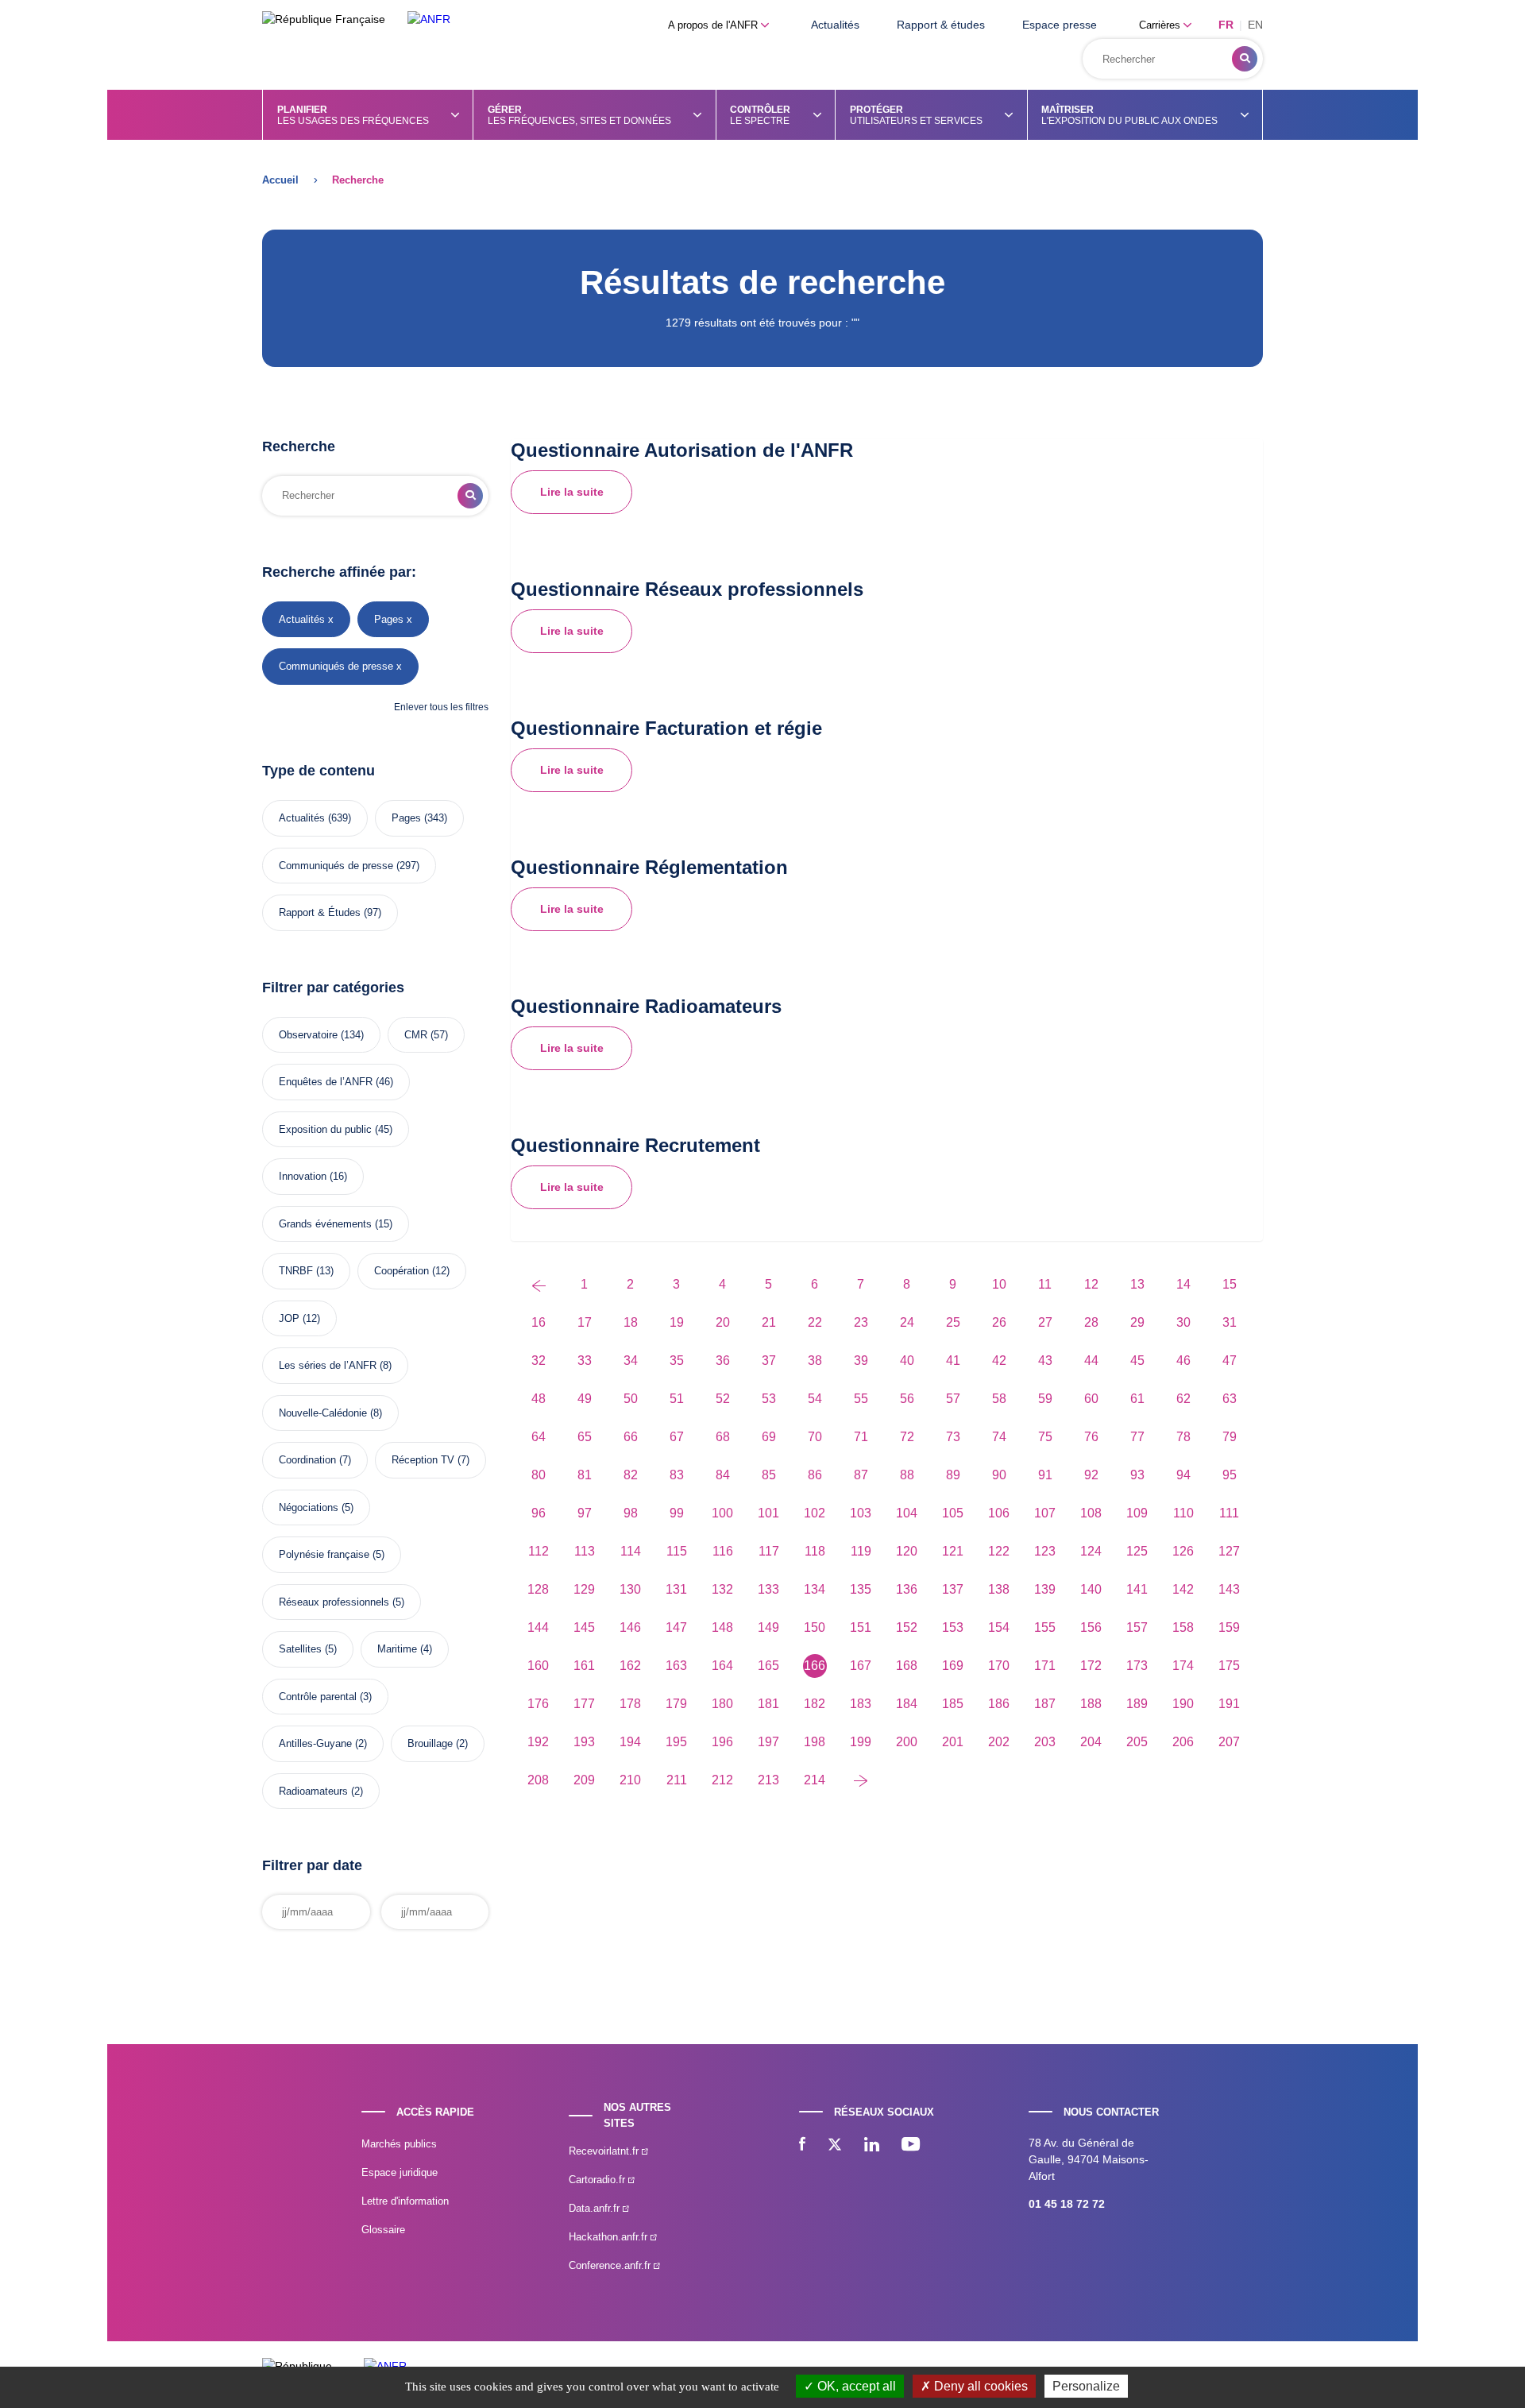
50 (631, 1399)
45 (1137, 1361)
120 (907, 1551)
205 (1137, 1742)
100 (722, 1513)
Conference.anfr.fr (611, 2265)
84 (723, 1475)
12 (1091, 1284)
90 (999, 1475)
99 (677, 1513)
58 (999, 1399)
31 (1230, 1322)
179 (676, 1704)
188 (1091, 1704)
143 (1229, 1589)
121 (953, 1551)
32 (539, 1361)
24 (907, 1322)
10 (999, 1284)
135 (861, 1589)
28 (1091, 1322)
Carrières (1161, 25)
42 (999, 1361)
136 (907, 1589)
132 (722, 1589)
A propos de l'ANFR (714, 25)
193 (584, 1742)
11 (1045, 1284)
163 (676, 1666)
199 (861, 1742)
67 (677, 1437)
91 (1045, 1475)
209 (584, 1780)
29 (1137, 1322)
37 (769, 1361)
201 (953, 1742)
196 (722, 1742)
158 (1183, 1627)
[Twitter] (835, 2146)
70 (815, 1437)
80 (539, 1475)
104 (907, 1513)
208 (538, 1780)
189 (1137, 1704)
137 (953, 1589)
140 (1091, 1589)
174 (1183, 1666)
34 (631, 1361)
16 (539, 1322)
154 (999, 1627)
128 (538, 1589)
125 (1137, 1551)
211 (677, 1780)
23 (861, 1322)
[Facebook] (802, 2146)
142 (1183, 1589)
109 (1137, 1513)
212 (722, 1780)
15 (1230, 1284)
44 (1091, 1361)
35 (677, 1361)
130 (630, 1589)
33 (585, 1361)
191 (1229, 1704)
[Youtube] (911, 2146)
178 (630, 1704)
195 (676, 1742)
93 (1137, 1475)
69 (769, 1437)
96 (539, 1513)
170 (999, 1666)
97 (585, 1513)
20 (723, 1322)
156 (1091, 1627)
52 (723, 1399)
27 (1045, 1322)
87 (861, 1475)
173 (1137, 1666)
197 (768, 1742)
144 (538, 1627)
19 (677, 1322)
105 (953, 1513)
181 (768, 1704)
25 (953, 1322)
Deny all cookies (979, 2386)
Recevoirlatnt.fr (605, 2151)
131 (676, 1589)
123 (1045, 1551)
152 (907, 1627)
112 (539, 1551)
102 (815, 1513)
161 (584, 1666)
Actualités (835, 25)
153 (953, 1627)
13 (1137, 1284)
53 (769, 1399)
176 (538, 1704)
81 (585, 1475)
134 (815, 1589)
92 (1091, 1475)
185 (953, 1704)
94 (1183, 1475)
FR (1226, 25)
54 (815, 1399)
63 (1230, 1399)
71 (861, 1437)
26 (999, 1322)
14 (1183, 1284)
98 (631, 1513)
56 (907, 1399)
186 (999, 1704)
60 (1091, 1399)
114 (631, 1551)
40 (907, 1361)
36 (723, 1361)
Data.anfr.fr (596, 2208)
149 (768, 1627)
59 (1045, 1399)
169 (953, 1666)
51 (677, 1399)
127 (1229, 1551)
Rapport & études (941, 25)
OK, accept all (855, 2386)
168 (907, 1666)
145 (584, 1627)
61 (1137, 1399)
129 (584, 1589)
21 (769, 1322)
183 (861, 1704)
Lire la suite (572, 492)
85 (769, 1475)
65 (585, 1437)
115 (677, 1551)
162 (630, 1666)
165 (768, 1666)
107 (1045, 1513)
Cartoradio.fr (598, 2180)
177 (584, 1704)
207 (1229, 1742)
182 (815, 1704)
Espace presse (1060, 25)
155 (1045, 1627)
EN (1255, 25)
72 (907, 1437)
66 (631, 1437)
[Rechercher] (1245, 59)
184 (907, 1704)
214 (815, 1780)
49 (585, 1399)
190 (1183, 1704)
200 (907, 1742)
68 (723, 1437)
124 (1091, 1551)
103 (861, 1513)
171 (1045, 1666)
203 (1045, 1742)
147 (676, 1627)
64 (539, 1437)
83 (677, 1475)
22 (815, 1322)
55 (861, 1399)
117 (769, 1551)
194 (630, 1742)
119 (861, 1551)
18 (631, 1322)
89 (953, 1475)
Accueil (280, 180)
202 (999, 1742)
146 (630, 1627)
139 (1045, 1589)
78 (1183, 1437)
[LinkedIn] (872, 2146)
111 (1229, 1513)
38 (815, 1361)
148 (722, 1627)
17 (585, 1322)
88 (907, 1475)
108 (1091, 1513)
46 (1183, 1361)
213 (768, 1780)
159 (1229, 1627)
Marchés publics (399, 2144)
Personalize (1086, 2386)
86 (815, 1475)
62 (1183, 1399)
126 (1183, 1551)
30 (1183, 1322)
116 (723, 1551)
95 (1230, 1475)
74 (999, 1437)
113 (585, 1551)
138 (999, 1589)
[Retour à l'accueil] (429, 19)
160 (538, 1666)
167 (861, 1666)
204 (1091, 1742)
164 (722, 1666)
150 (815, 1627)
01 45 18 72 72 (1067, 2204)
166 (815, 1666)
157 (1137, 1627)
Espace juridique (400, 2172)
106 (999, 1513)
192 (538, 1742)
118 (815, 1551)
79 (1230, 1437)
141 (1137, 1589)
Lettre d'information (405, 2201)
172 (1091, 1666)
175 (1229, 1666)
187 (1045, 1704)
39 (861, 1361)
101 (768, 1513)
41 (953, 1361)
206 (1183, 1742)
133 (768, 1589)
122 (999, 1551)
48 (539, 1399)
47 (1230, 1361)
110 (1183, 1513)
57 (953, 1399)
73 (953, 1437)
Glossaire (383, 2230)
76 (1091, 1437)
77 (1137, 1437)
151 (861, 1627)
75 (1045, 1437)
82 (631, 1475)
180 (722, 1704)
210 (630, 1780)
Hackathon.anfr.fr (610, 2237)
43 (1045, 1361)
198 (815, 1742)
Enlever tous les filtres (441, 707)
